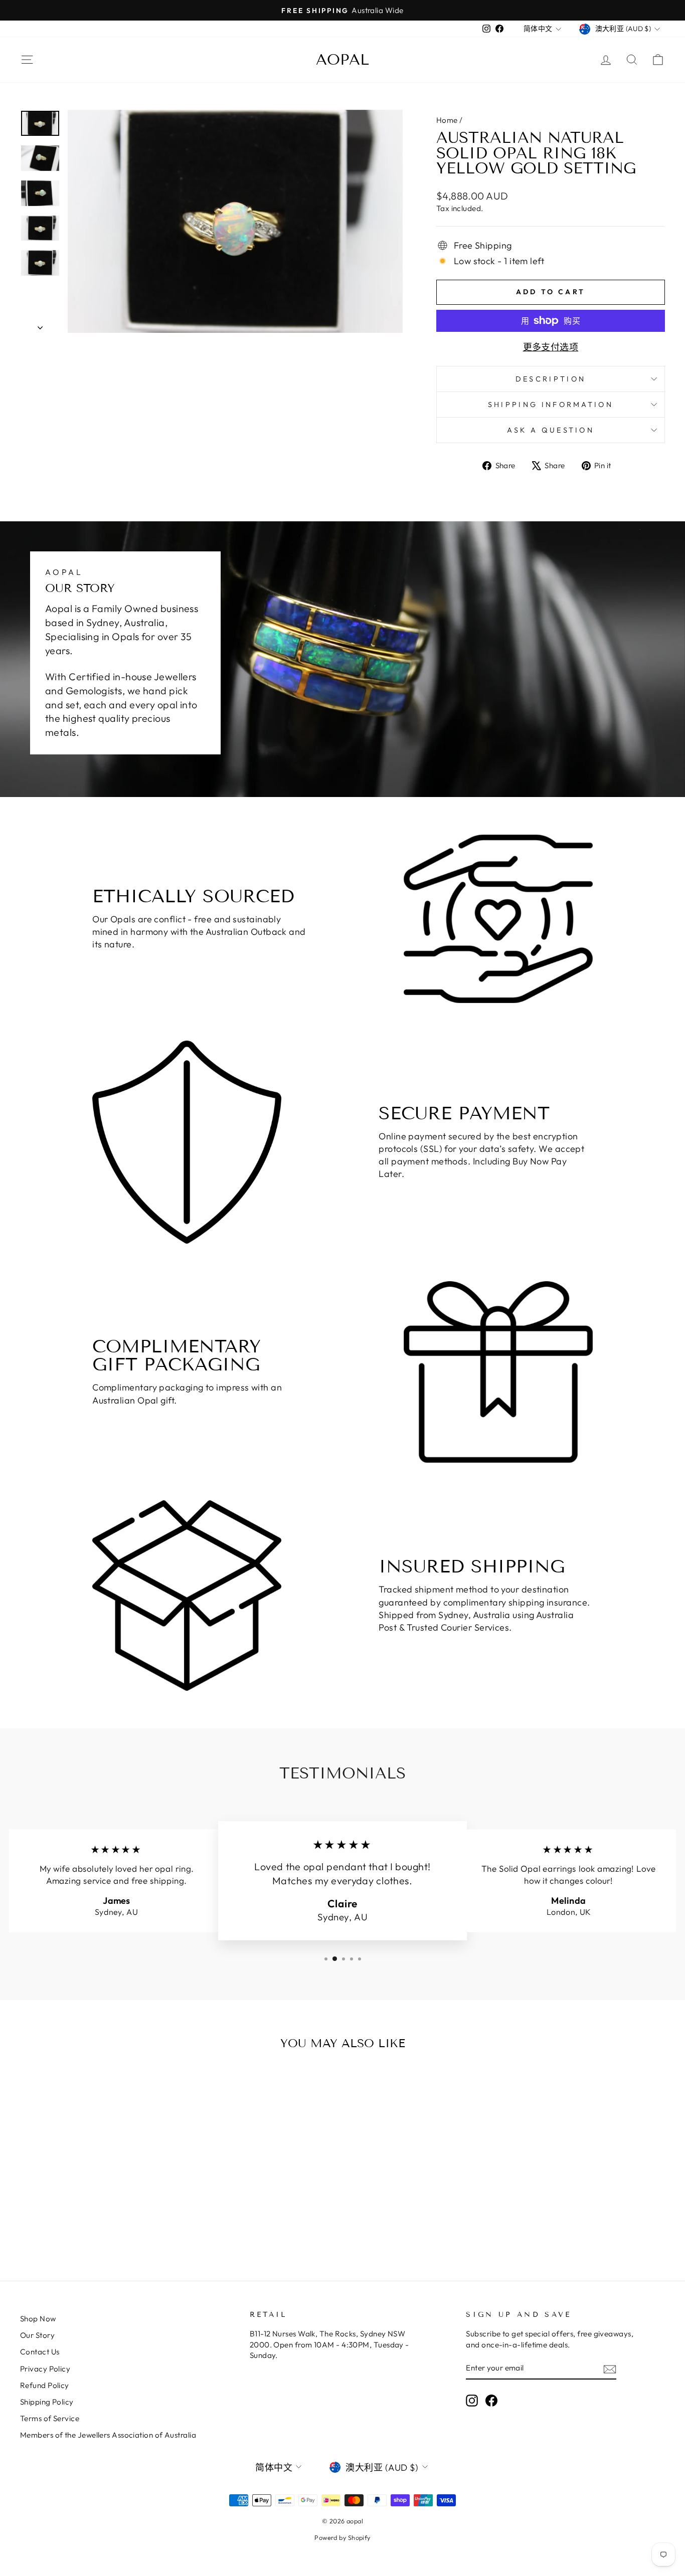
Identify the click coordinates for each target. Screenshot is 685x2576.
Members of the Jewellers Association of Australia (108, 2435)
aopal (342, 60)
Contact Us (40, 2352)
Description (551, 379)
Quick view (97, 2164)
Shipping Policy (47, 2402)
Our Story (37, 2335)
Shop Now (38, 2319)
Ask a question (551, 430)
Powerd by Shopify (342, 2537)
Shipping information (551, 405)
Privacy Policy (45, 2369)
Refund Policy (45, 2385)
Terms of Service (50, 2418)
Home (447, 120)
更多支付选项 (551, 347)
